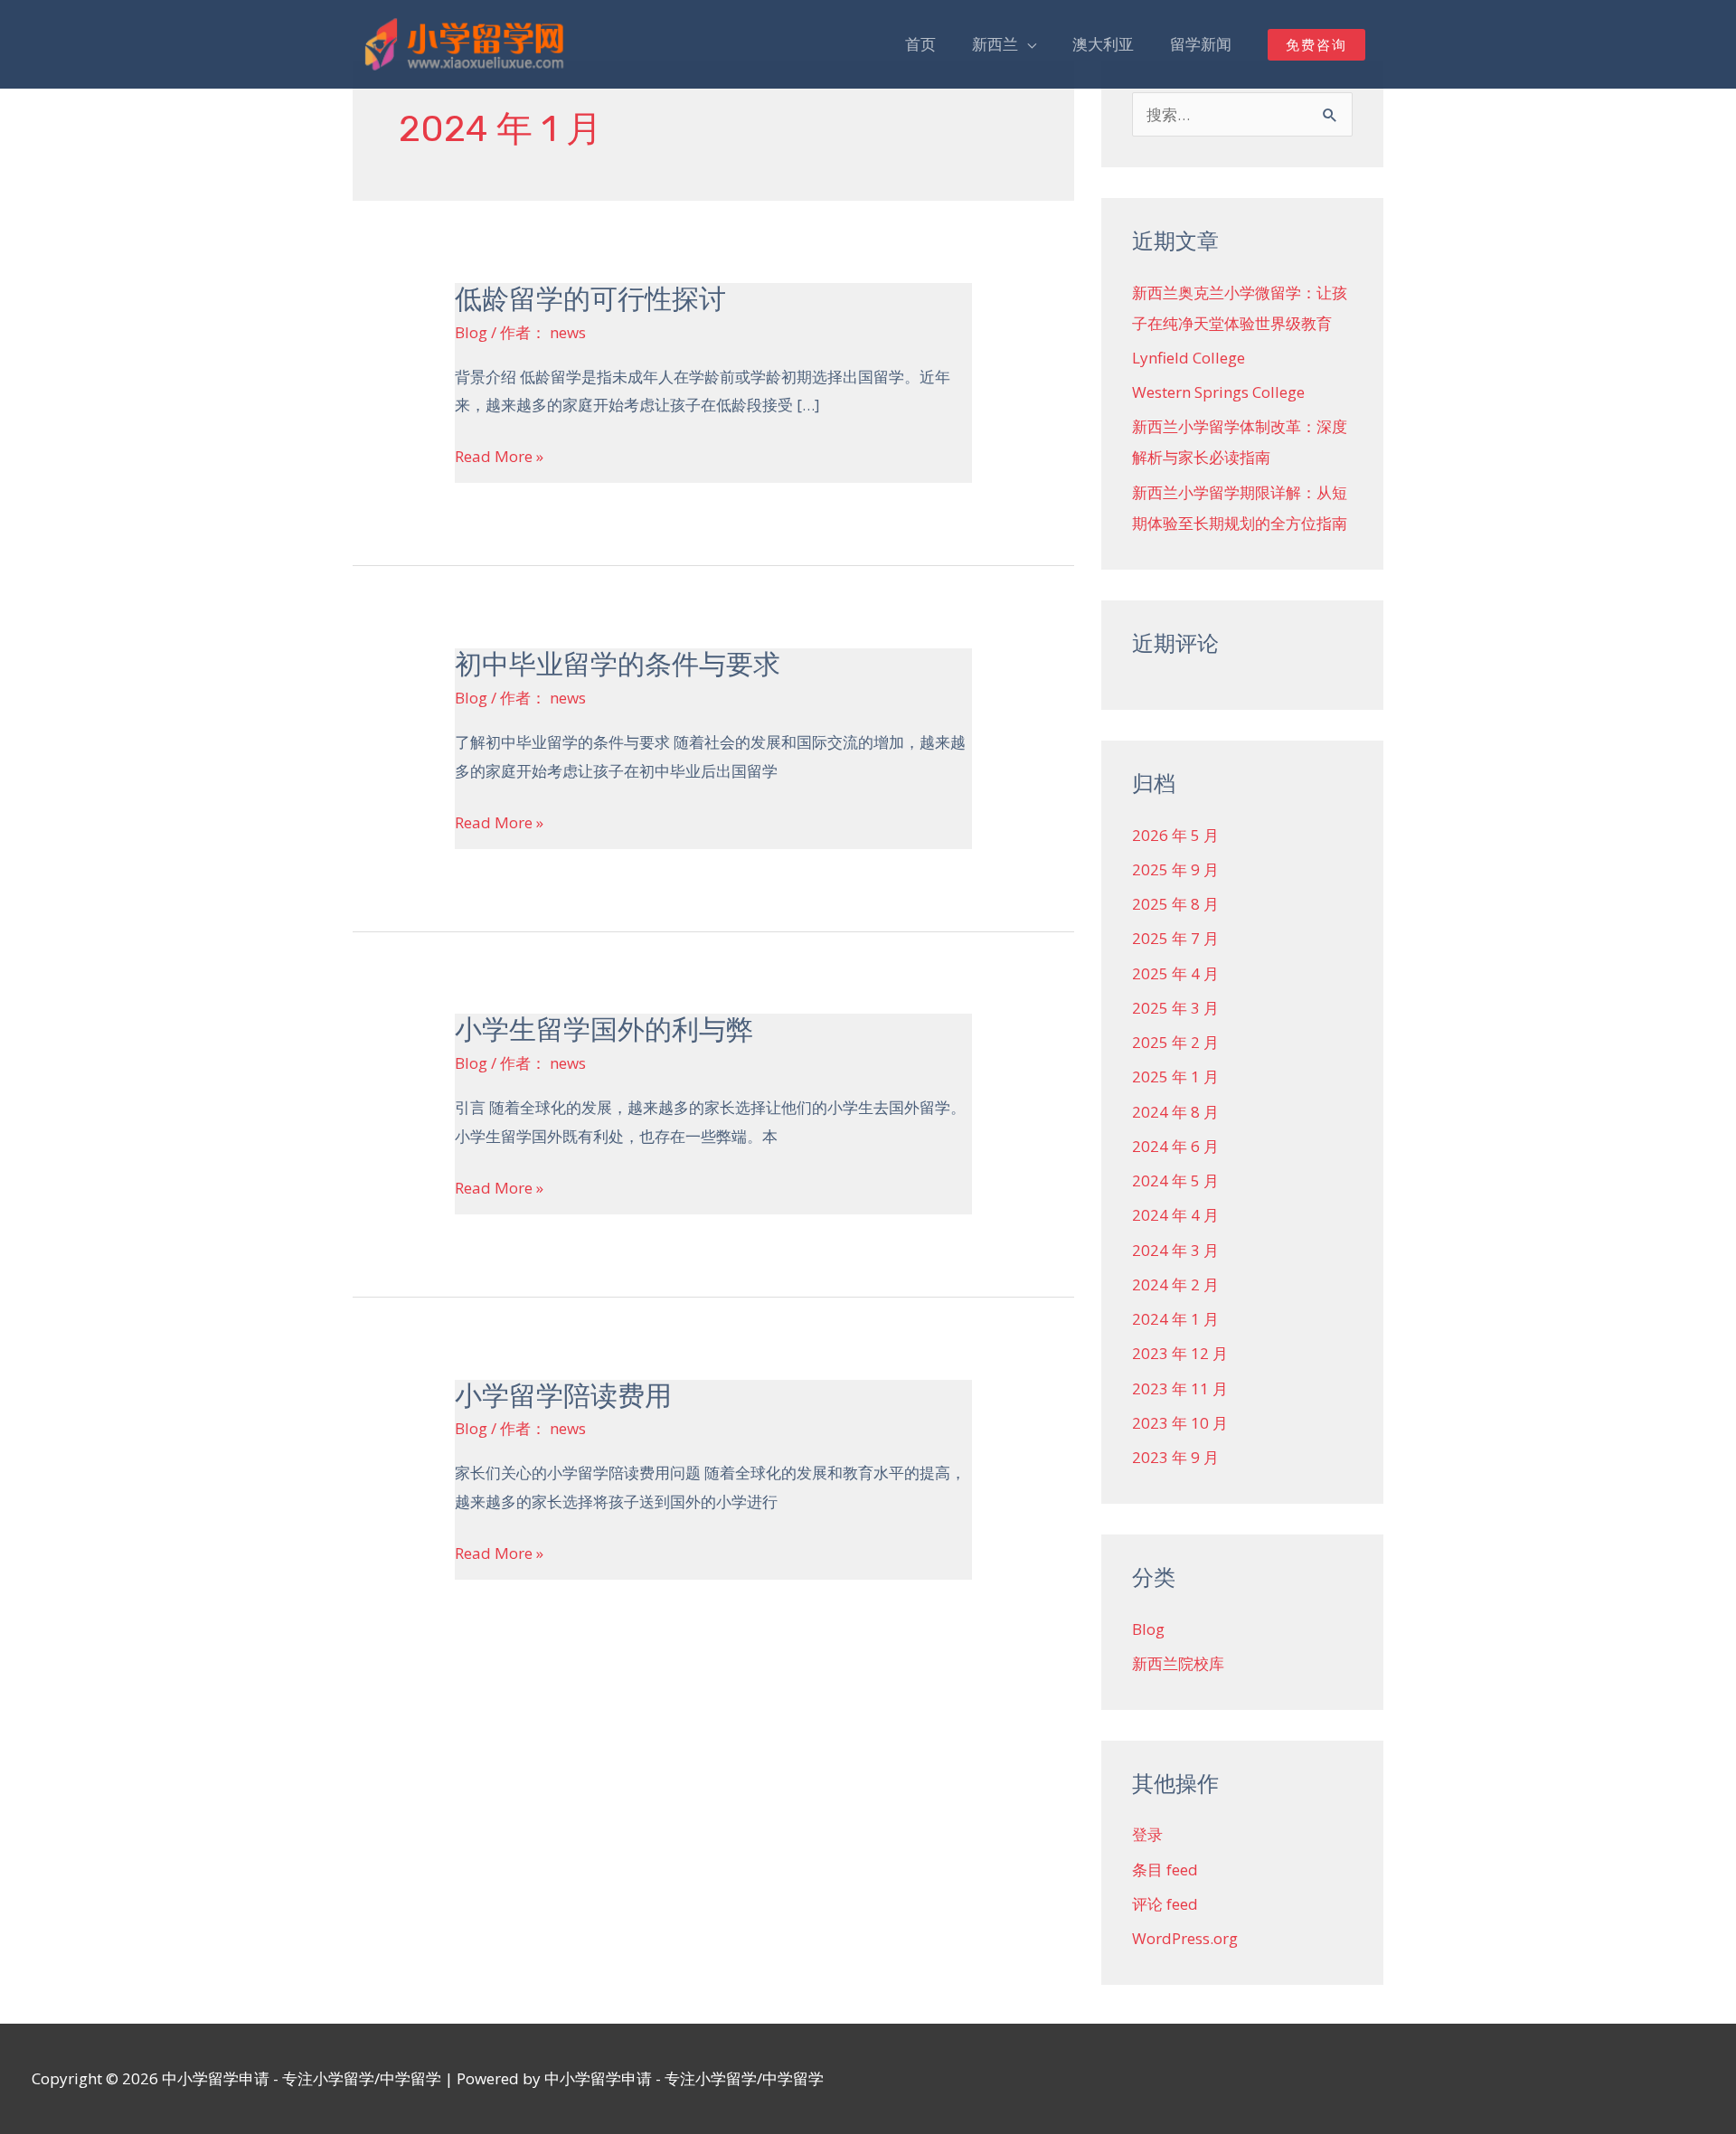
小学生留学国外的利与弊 (604, 1030)
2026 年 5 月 (1175, 835)
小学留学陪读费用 (563, 1396)
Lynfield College (1189, 358)
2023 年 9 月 (1175, 1457)
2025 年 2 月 (1175, 1042)
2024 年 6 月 (1175, 1146)
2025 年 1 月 (1175, 1076)
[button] (1316, 45)
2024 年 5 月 (1175, 1180)
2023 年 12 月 (1180, 1353)
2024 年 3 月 (1175, 1250)
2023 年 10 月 (1180, 1423)
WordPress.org (1185, 1938)
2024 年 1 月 (1175, 1319)
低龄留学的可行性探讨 (590, 299)
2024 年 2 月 (1175, 1284)
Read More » (499, 457)
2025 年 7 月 (1175, 938)
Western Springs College (1218, 392)
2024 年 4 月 (1175, 1215)
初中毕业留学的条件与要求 (618, 665)
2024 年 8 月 (1175, 1112)
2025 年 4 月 (1175, 973)
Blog (471, 332)
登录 (1147, 1834)
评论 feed (1165, 1904)
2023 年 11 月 (1180, 1388)
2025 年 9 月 (1175, 869)
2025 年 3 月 (1175, 1008)
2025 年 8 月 (1175, 904)
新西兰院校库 (1178, 1663)
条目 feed (1165, 1870)
